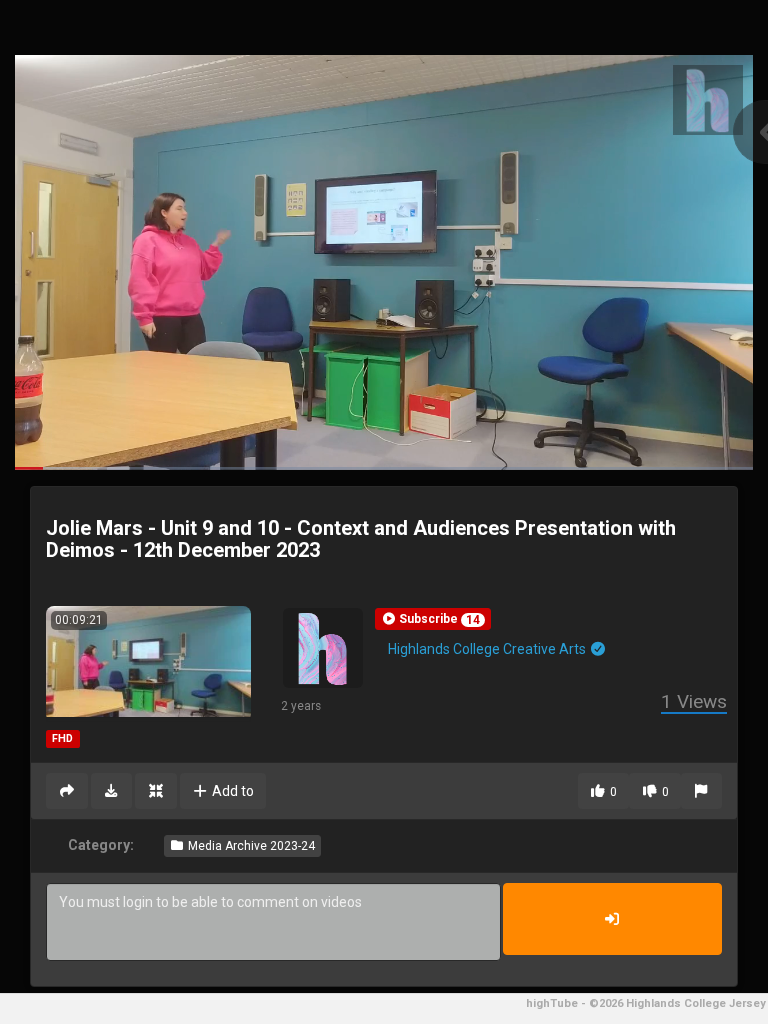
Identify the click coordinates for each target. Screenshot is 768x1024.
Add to (231, 791)
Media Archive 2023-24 (250, 846)
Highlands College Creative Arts (488, 649)
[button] (433, 619)
